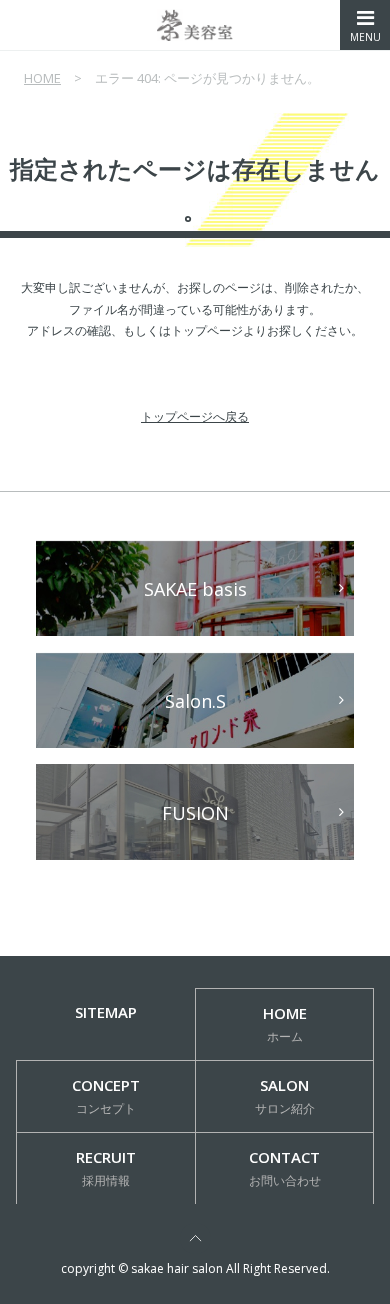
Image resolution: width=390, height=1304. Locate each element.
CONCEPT (106, 1096)
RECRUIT (106, 1168)
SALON (285, 1096)
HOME (42, 78)
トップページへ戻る (195, 416)
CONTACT (285, 1168)
